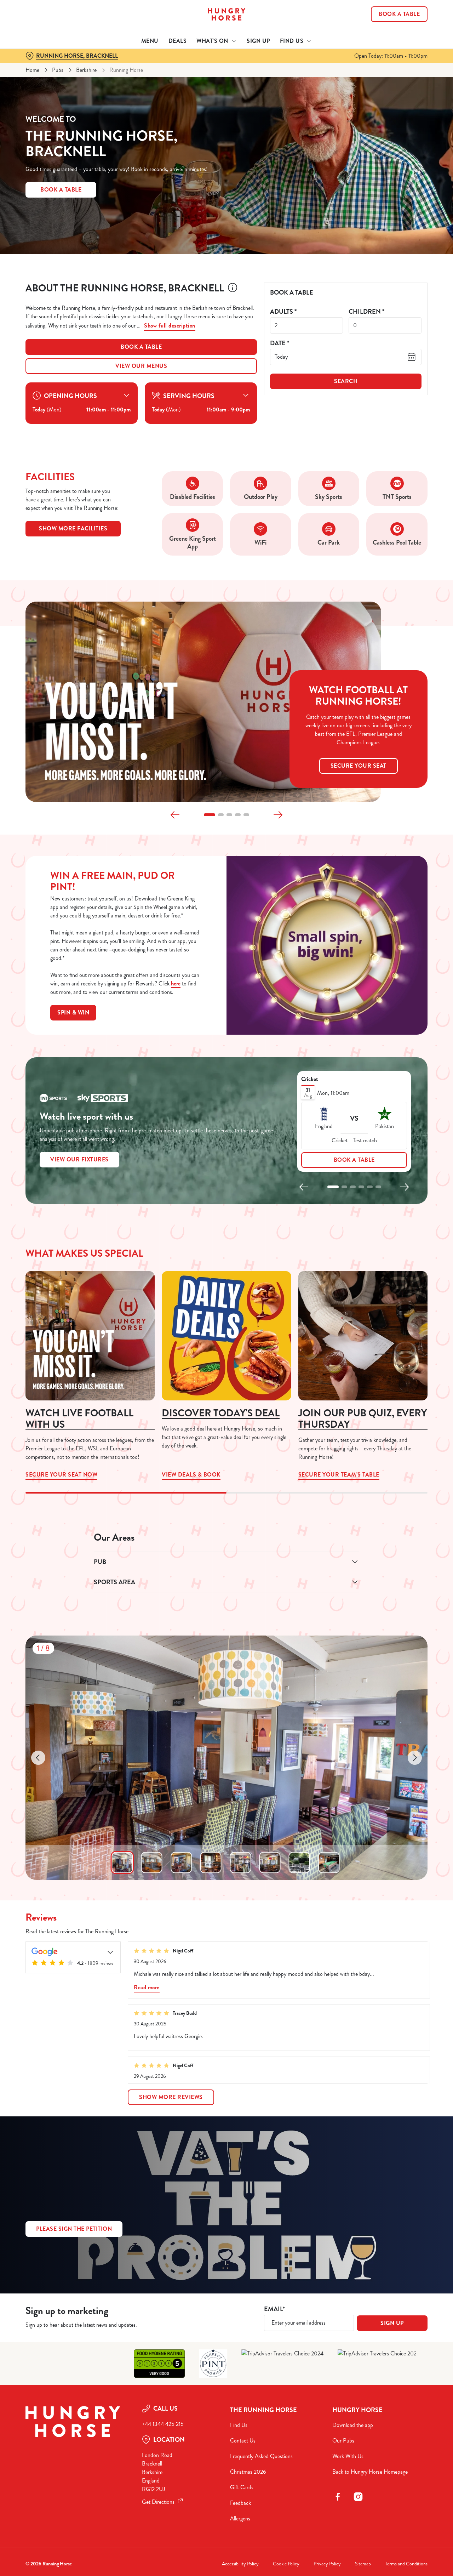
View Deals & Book (226, 1336)
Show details (369, 80)
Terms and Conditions (406, 2564)
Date (280, 343)
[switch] (203, 80)
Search (346, 381)
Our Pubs (343, 2441)
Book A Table (61, 190)
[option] (122, 1863)
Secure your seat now (90, 1336)
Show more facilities (73, 528)
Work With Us (348, 2456)
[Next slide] (278, 815)
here (176, 983)
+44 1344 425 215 (163, 2424)
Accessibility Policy (240, 2564)
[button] (210, 815)
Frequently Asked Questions (261, 2456)
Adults (283, 312)
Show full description (170, 326)
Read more (147, 1987)
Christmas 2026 (248, 2472)
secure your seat (359, 766)
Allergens (240, 2518)
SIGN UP (392, 2323)
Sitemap (363, 2564)
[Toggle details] (110, 1952)
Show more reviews (171, 2097)
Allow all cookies (394, 19)
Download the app (353, 2425)
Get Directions (158, 2502)
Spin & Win (73, 1013)
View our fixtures (79, 1159)
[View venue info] (233, 290)
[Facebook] (338, 2497)
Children (366, 312)
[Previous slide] (175, 815)
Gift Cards (242, 2487)
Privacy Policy (327, 2564)
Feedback (240, 2503)
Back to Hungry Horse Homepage (370, 2472)
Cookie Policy (286, 2564)
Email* (274, 2309)
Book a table (141, 347)
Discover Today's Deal (221, 1413)
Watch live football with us (79, 1419)
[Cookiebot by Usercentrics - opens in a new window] (46, 80)
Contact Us (243, 2441)
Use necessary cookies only (394, 42)
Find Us (239, 2425)
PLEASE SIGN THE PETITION (74, 2229)
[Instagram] (358, 2497)
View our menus (141, 366)
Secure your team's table (363, 1336)
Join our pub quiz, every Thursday (363, 1419)
